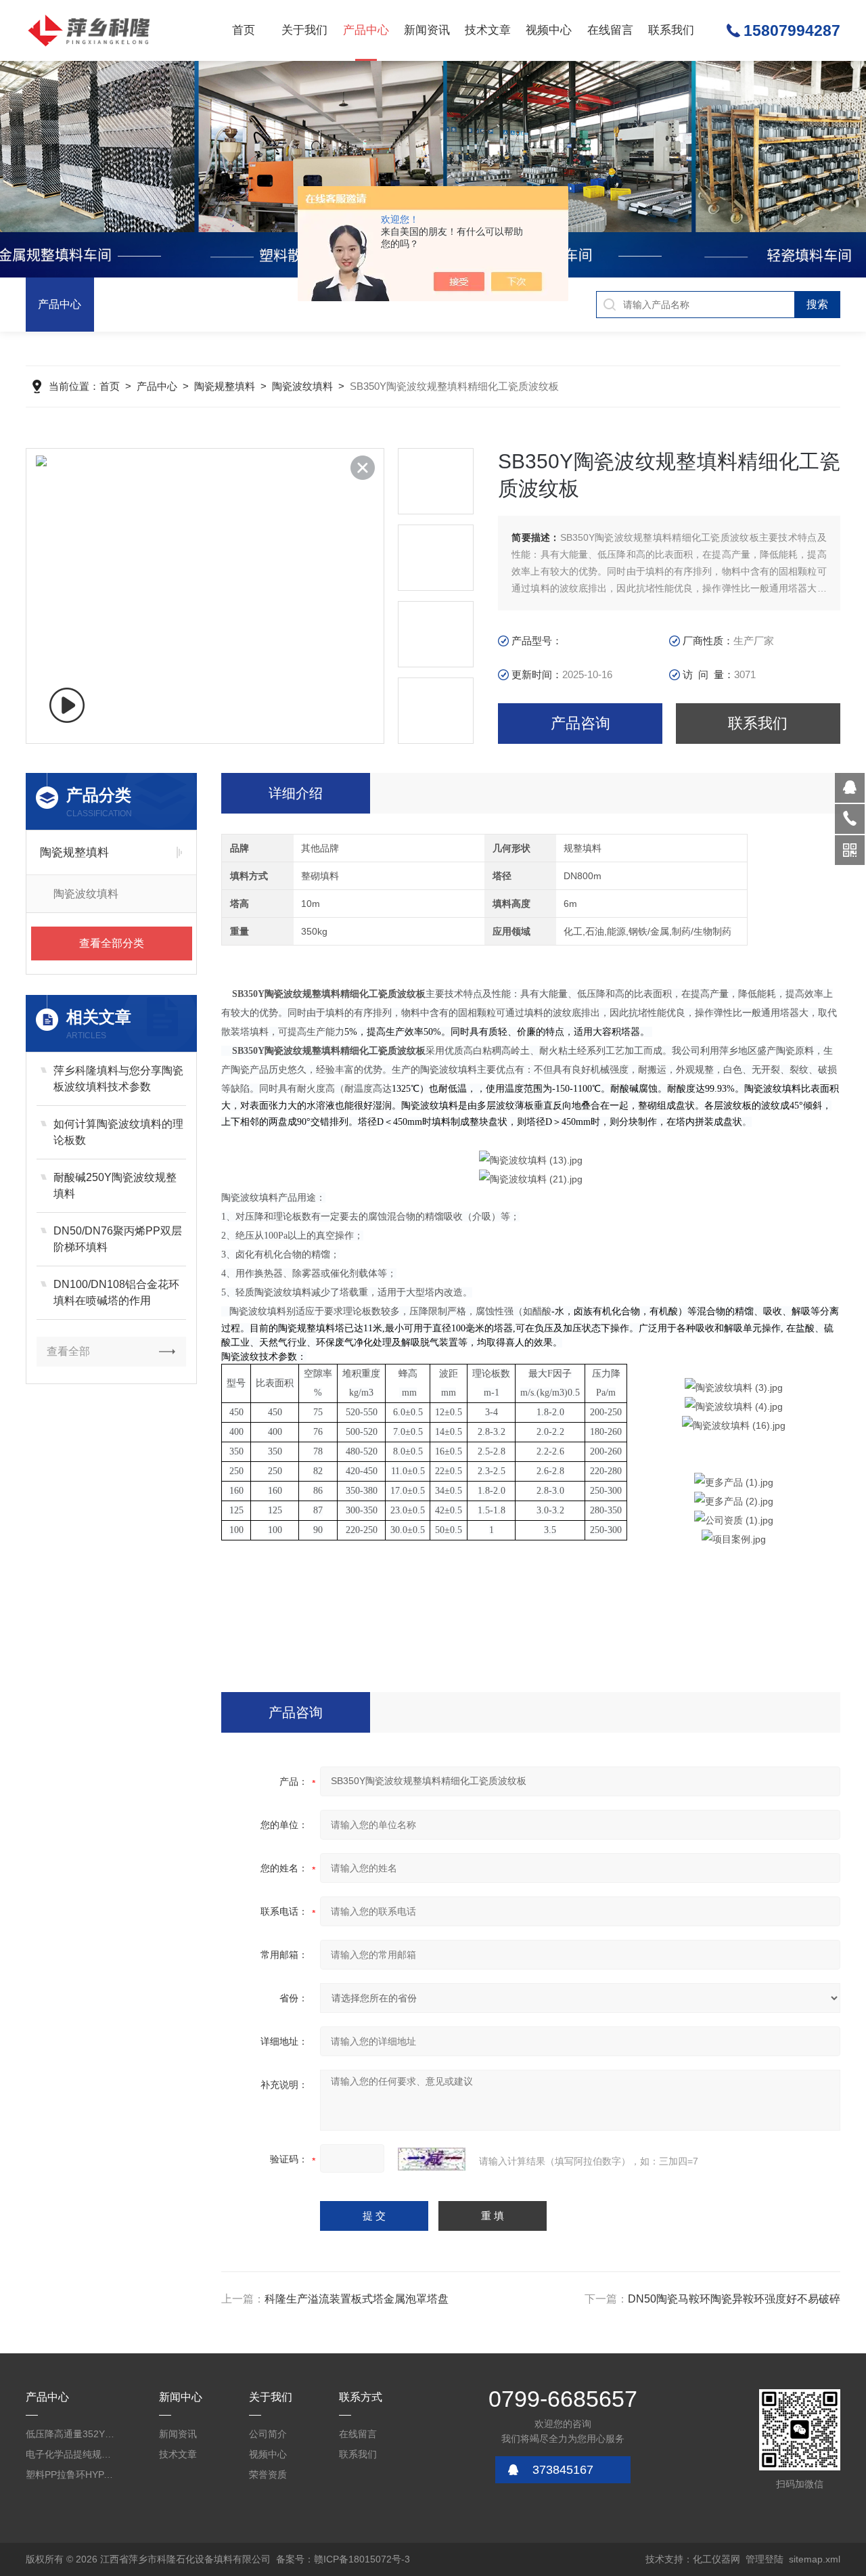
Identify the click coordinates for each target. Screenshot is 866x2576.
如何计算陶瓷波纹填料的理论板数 (118, 1132)
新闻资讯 (427, 30)
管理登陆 (765, 2559)
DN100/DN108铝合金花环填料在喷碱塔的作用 (116, 1292)
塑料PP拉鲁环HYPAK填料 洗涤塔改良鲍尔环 (72, 2474)
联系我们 (671, 30)
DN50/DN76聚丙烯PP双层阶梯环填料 (118, 1239)
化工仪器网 (716, 2559)
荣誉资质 (268, 2474)
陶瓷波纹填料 (302, 386)
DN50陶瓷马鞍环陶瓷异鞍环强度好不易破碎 (734, 2299)
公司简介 (268, 2434)
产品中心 (366, 30)
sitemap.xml (815, 2559)
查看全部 (68, 1351)
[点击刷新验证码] (432, 2159)
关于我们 (304, 30)
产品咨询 (580, 723)
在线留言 (610, 30)
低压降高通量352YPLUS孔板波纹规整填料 (72, 2434)
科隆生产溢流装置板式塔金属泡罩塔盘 (357, 2299)
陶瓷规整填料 (225, 386)
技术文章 (488, 30)
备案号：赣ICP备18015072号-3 (343, 2559)
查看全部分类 (112, 943)
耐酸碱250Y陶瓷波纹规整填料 (115, 1185)
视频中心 (549, 30)
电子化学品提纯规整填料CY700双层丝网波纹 (72, 2454)
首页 (244, 30)
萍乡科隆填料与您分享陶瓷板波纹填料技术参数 (118, 1079)
